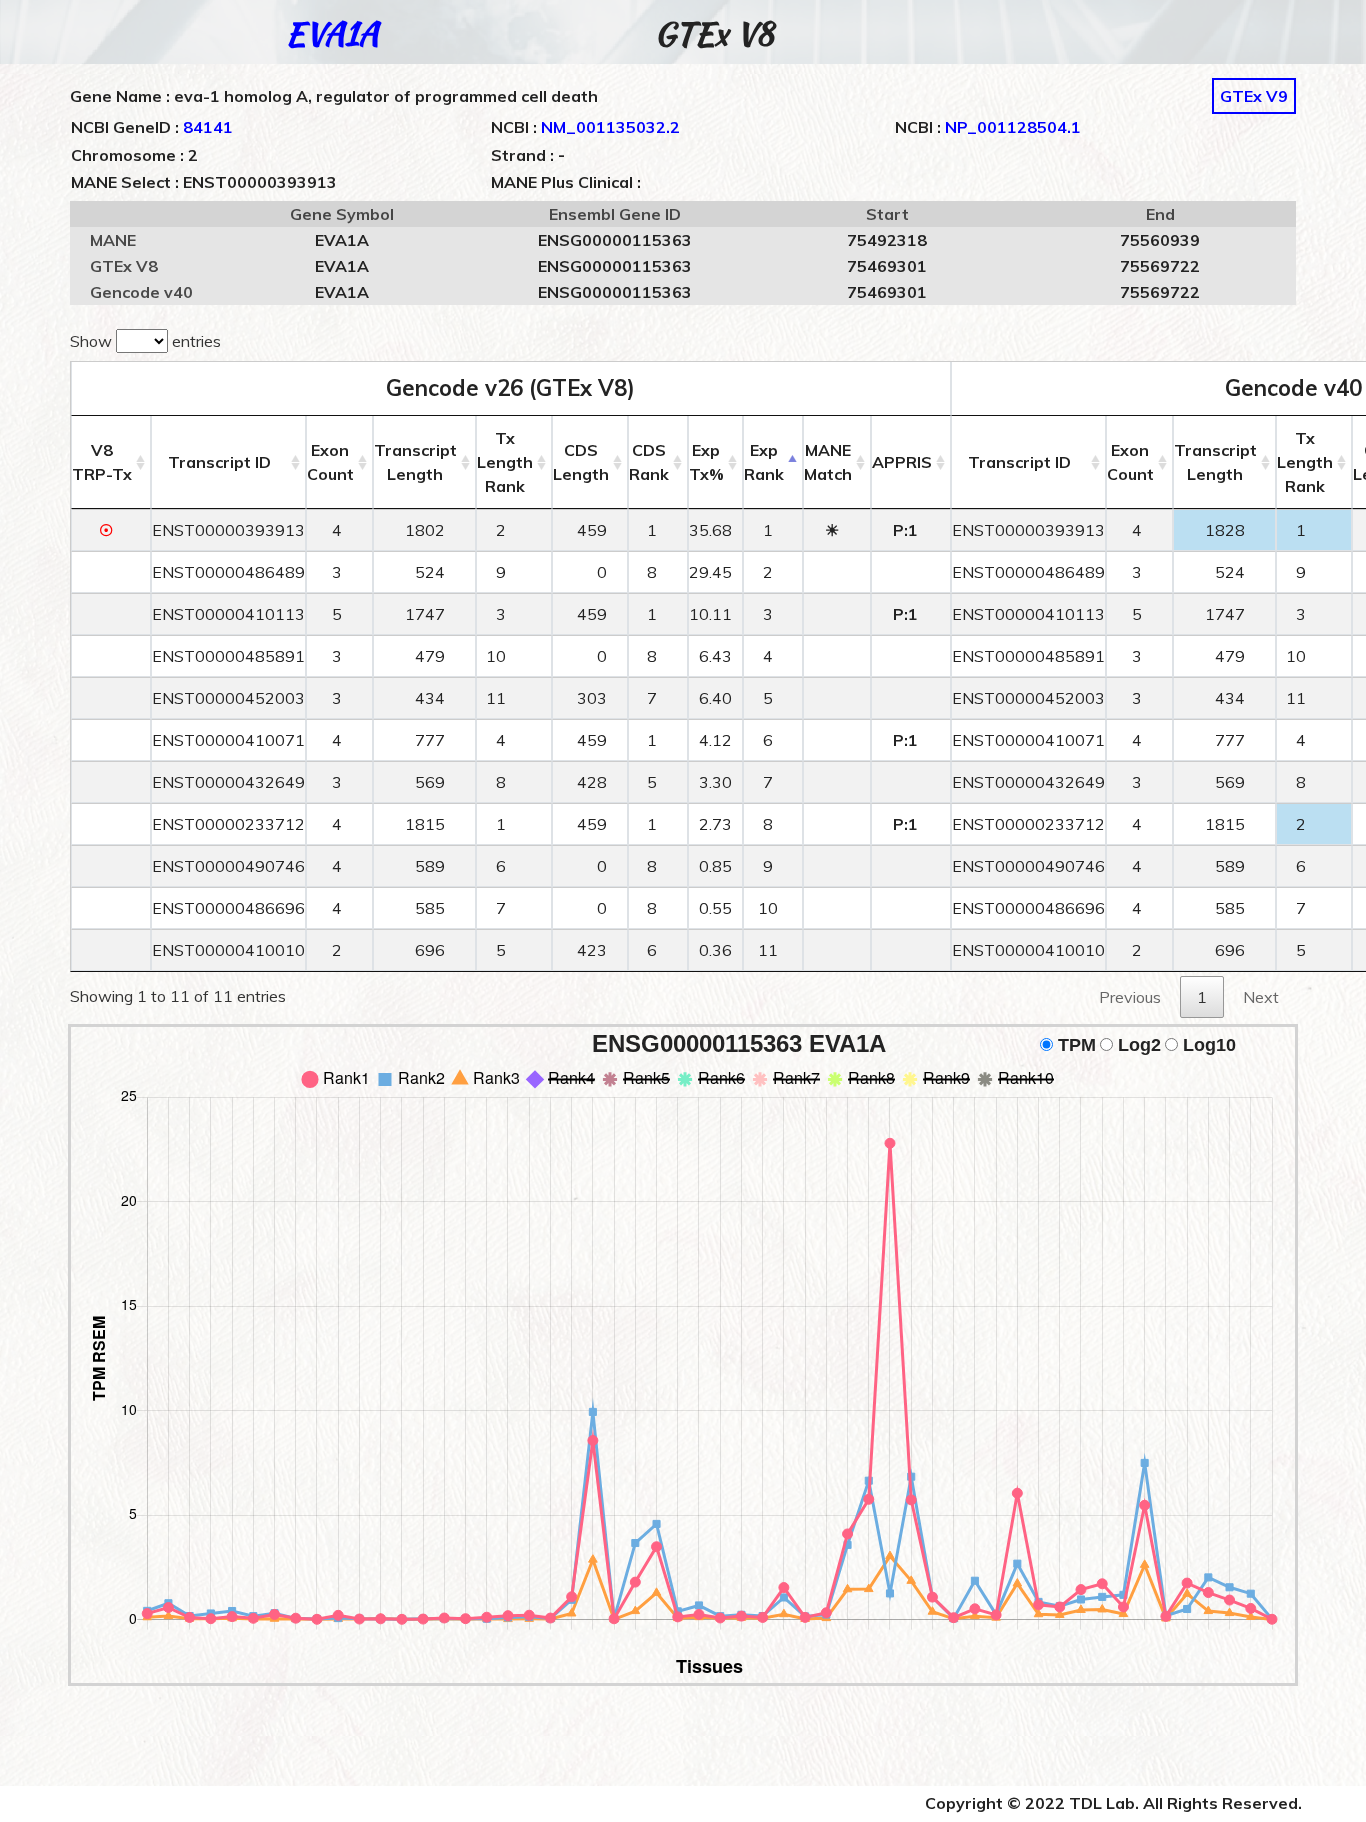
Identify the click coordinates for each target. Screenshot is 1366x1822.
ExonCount (330, 462)
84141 (208, 127)
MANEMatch (828, 462)
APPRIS (902, 462)
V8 (102, 462)
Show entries (145, 341)
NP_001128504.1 (1013, 127)
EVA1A (332, 33)
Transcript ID (219, 462)
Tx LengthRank (505, 462)
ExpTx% (706, 462)
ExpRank (764, 462)
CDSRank (649, 462)
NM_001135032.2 (610, 127)
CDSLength (581, 462)
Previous (1130, 997)
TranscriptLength (415, 462)
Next (1261, 997)
